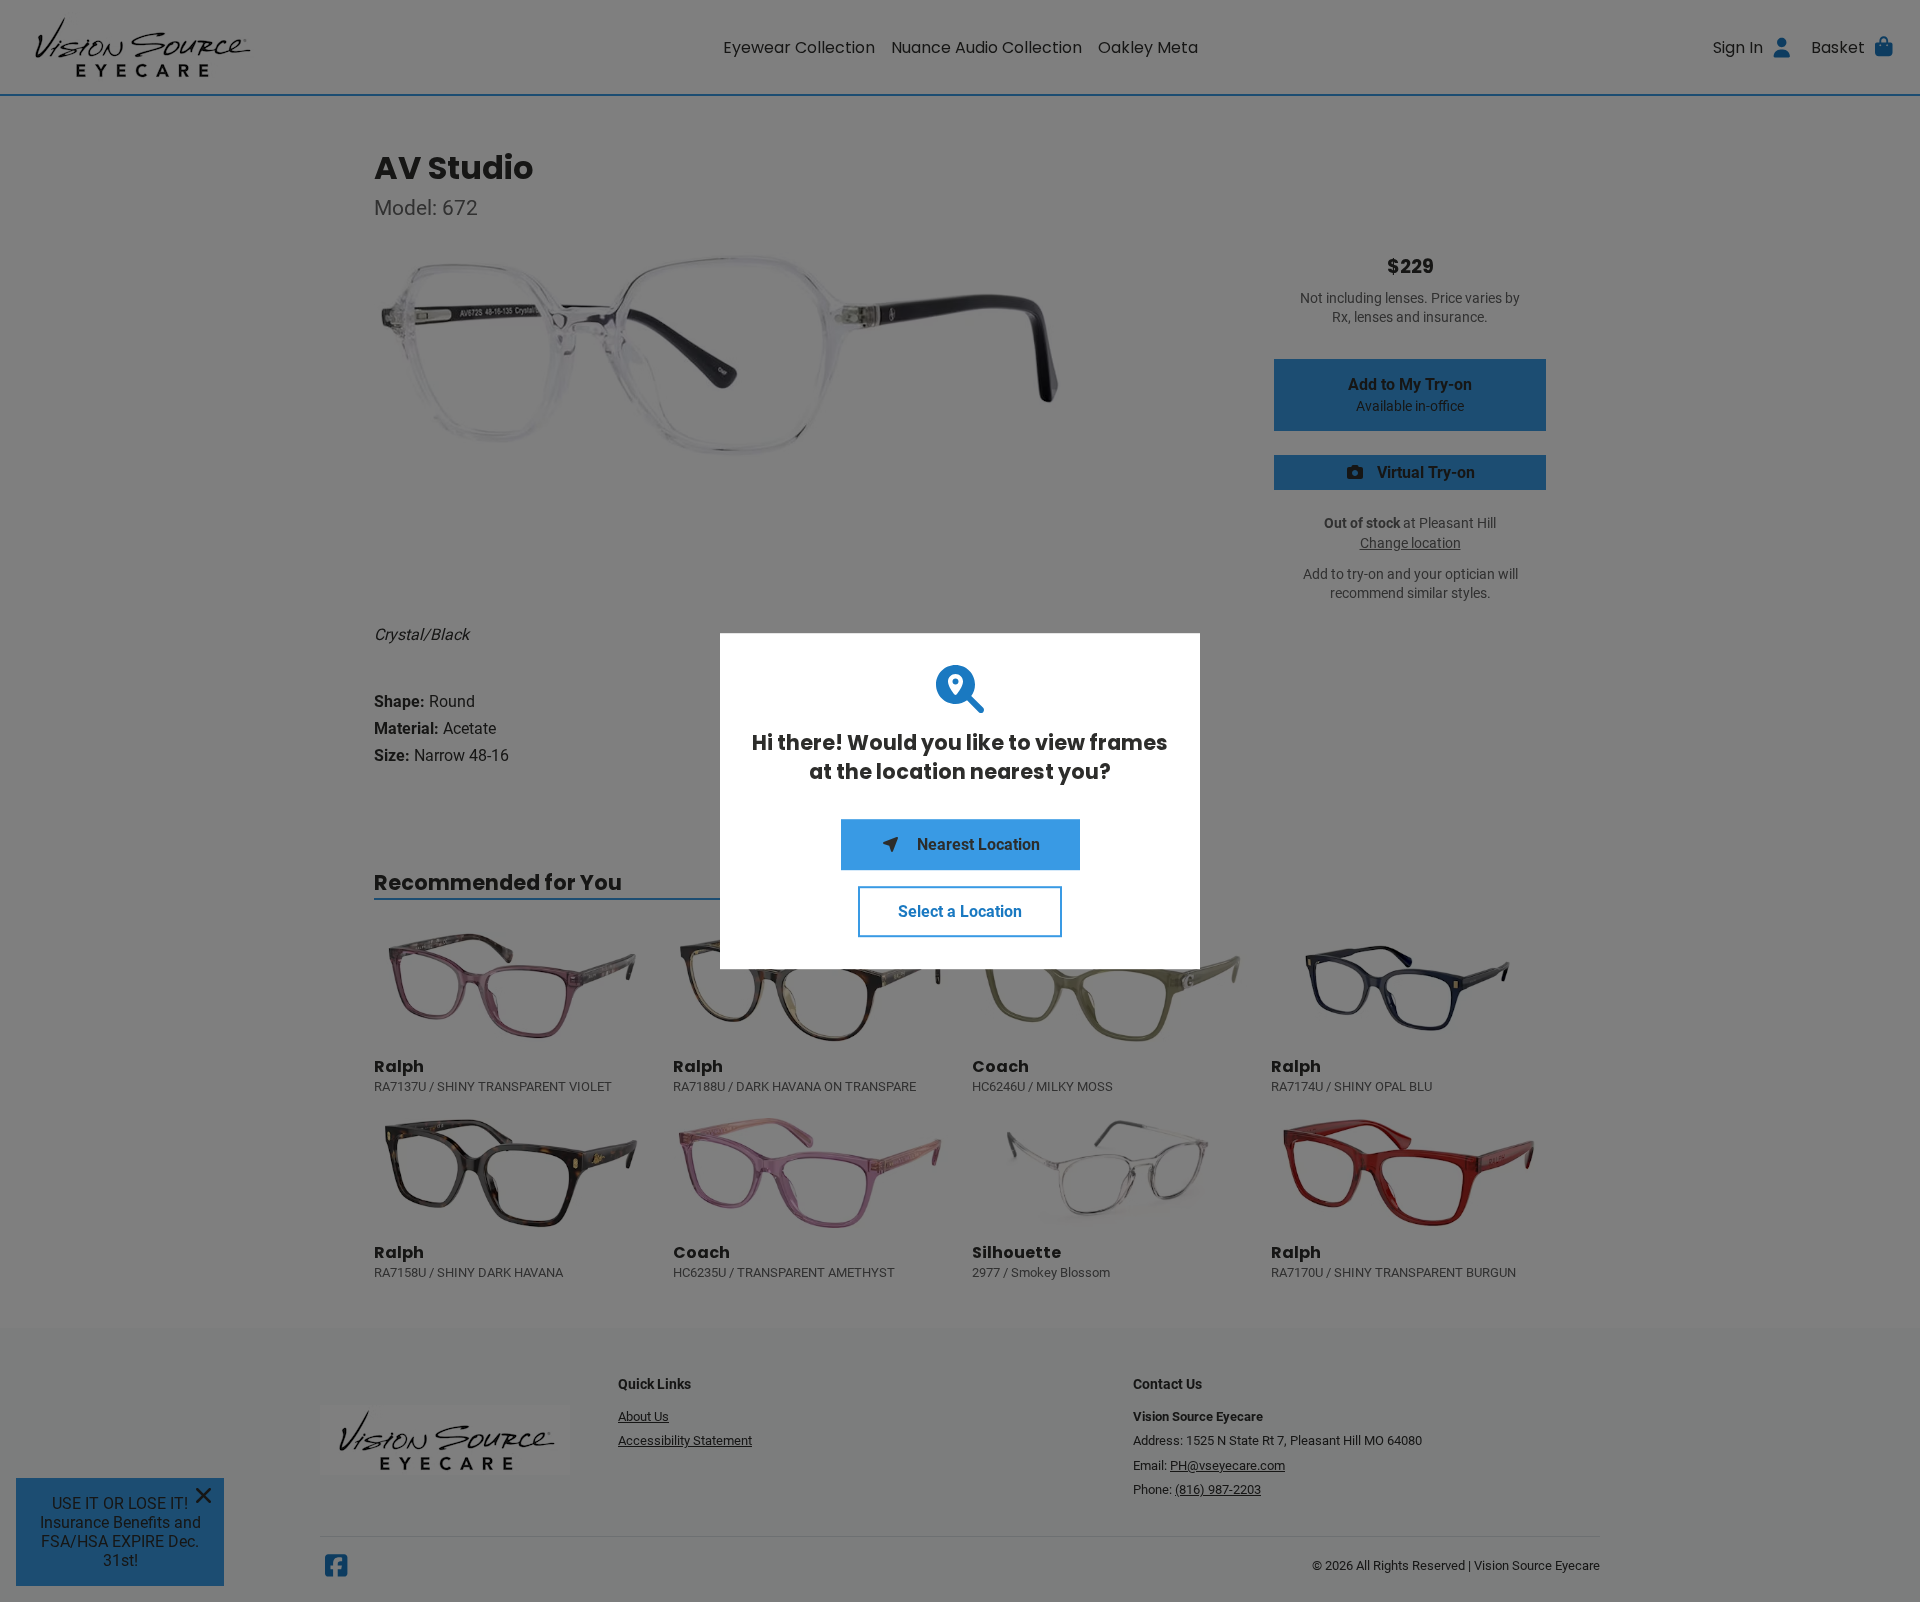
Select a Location (960, 911)
